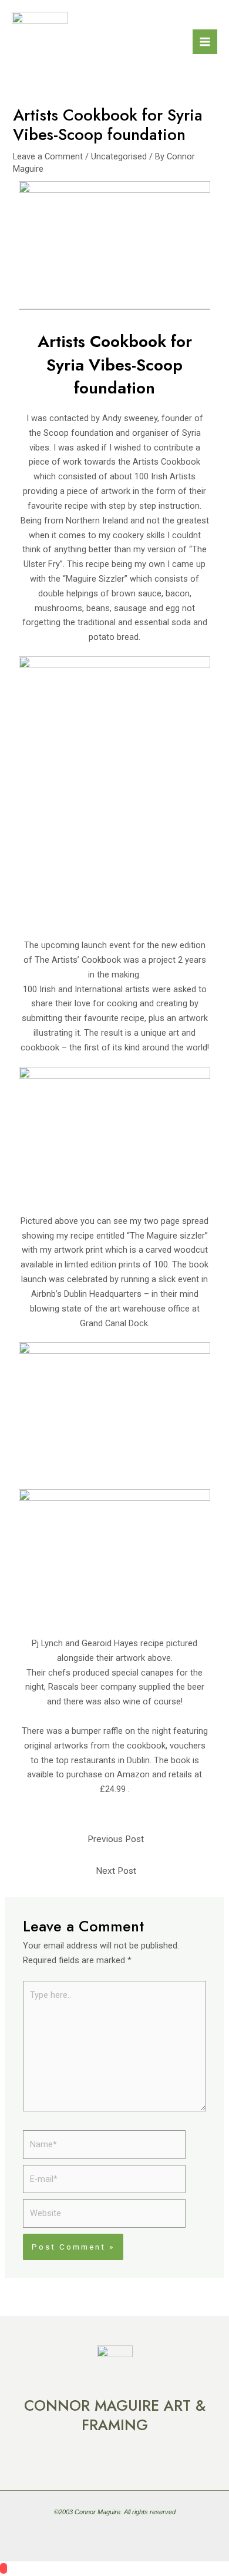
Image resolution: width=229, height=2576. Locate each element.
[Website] (104, 2216)
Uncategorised (119, 156)
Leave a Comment (48, 156)
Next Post (116, 1871)
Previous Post (116, 1839)
